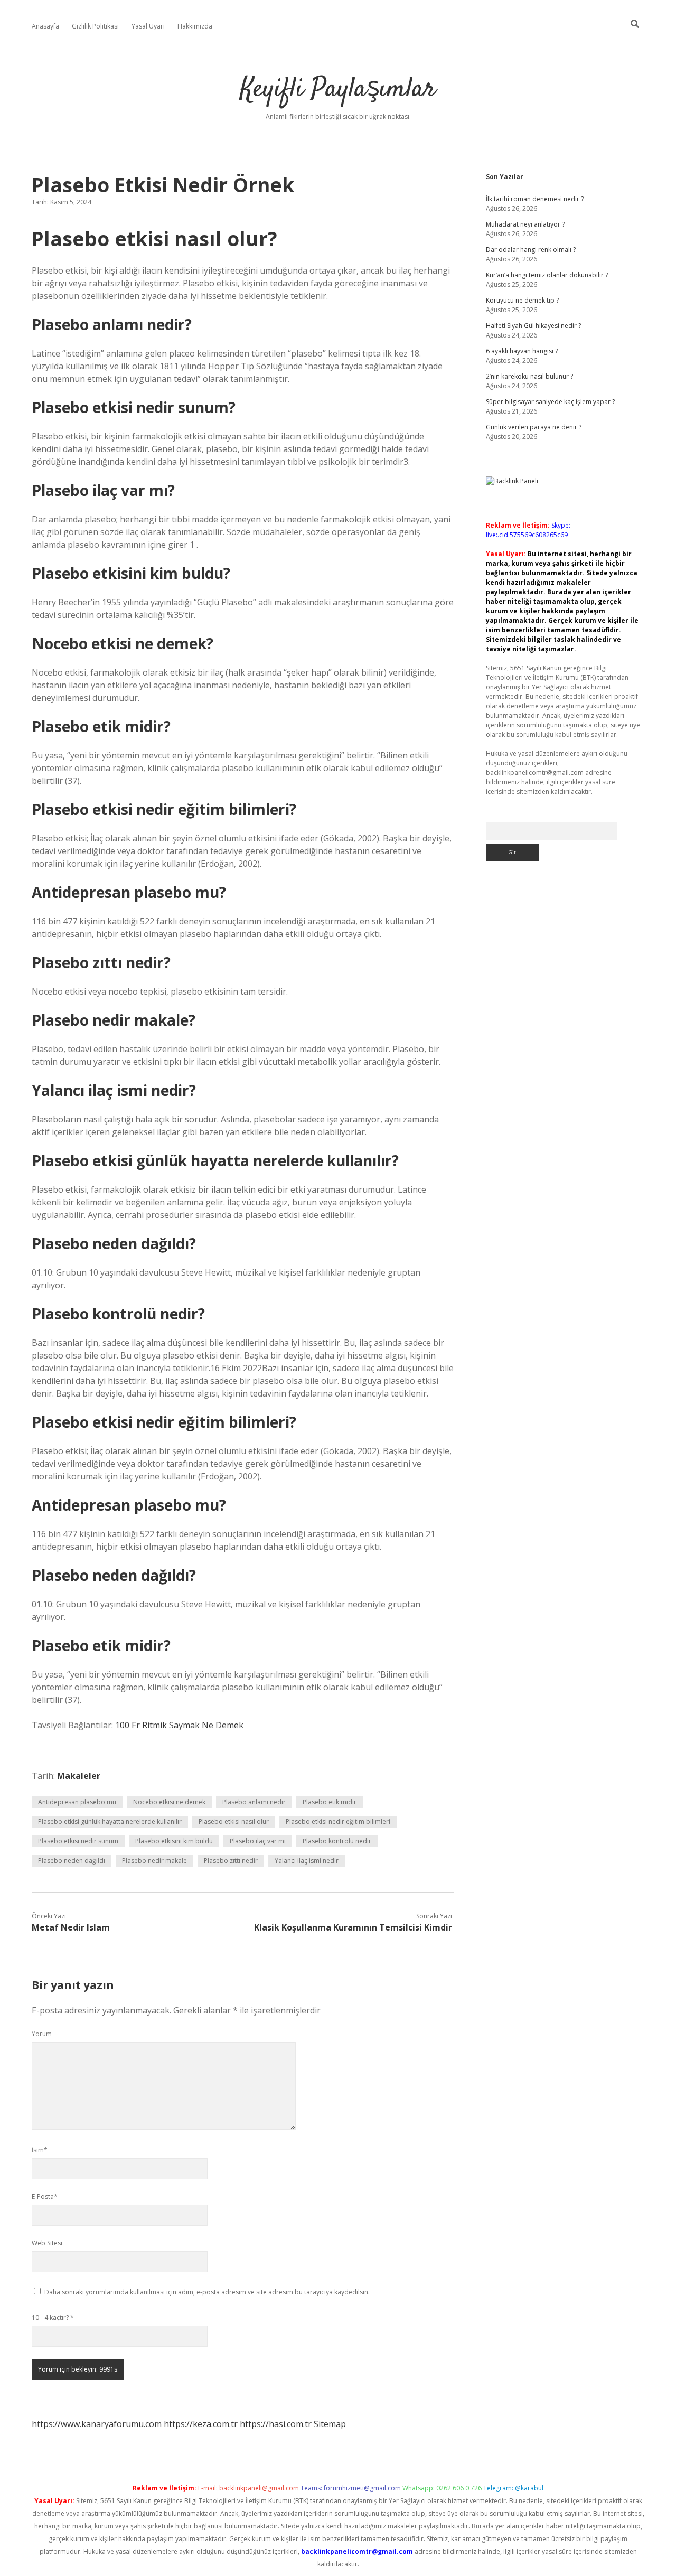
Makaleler (79, 1776)
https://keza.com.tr (201, 2424)
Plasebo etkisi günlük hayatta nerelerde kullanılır (110, 1821)
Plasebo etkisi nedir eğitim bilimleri (338, 1821)
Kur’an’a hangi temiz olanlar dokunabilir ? (547, 275)
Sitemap (330, 2424)
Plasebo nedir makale (154, 1861)
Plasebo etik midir (330, 1802)
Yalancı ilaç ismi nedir (307, 1861)
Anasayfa (45, 26)
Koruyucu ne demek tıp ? (522, 300)
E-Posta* (45, 2196)
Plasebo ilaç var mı (258, 1841)
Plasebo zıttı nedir (231, 1861)
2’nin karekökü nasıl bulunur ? (529, 376)
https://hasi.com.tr (276, 2424)
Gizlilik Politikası (95, 26)
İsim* (40, 2150)
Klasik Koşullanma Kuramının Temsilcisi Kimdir (353, 1927)
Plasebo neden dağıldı (72, 1861)
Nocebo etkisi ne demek (169, 1802)
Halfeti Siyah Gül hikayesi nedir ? (533, 326)
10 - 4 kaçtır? (53, 2317)
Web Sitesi (47, 2243)
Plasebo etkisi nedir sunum (78, 1841)
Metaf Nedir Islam (71, 1927)
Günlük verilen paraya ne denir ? (534, 427)
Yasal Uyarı (148, 26)
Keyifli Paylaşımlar (338, 90)
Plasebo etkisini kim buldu (174, 1841)
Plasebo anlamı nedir (254, 1802)
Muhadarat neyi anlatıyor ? (525, 224)
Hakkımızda (195, 26)
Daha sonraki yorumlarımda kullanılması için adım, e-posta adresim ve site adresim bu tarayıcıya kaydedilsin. (207, 2292)
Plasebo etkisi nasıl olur (234, 1821)
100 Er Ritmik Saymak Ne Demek (179, 1725)
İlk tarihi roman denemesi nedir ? (535, 199)
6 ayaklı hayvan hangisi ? (522, 351)
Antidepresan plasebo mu (77, 1802)
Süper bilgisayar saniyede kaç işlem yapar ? (550, 402)
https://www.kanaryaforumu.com (97, 2424)
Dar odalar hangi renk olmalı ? (531, 250)
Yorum (42, 2034)
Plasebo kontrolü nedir (337, 1841)
